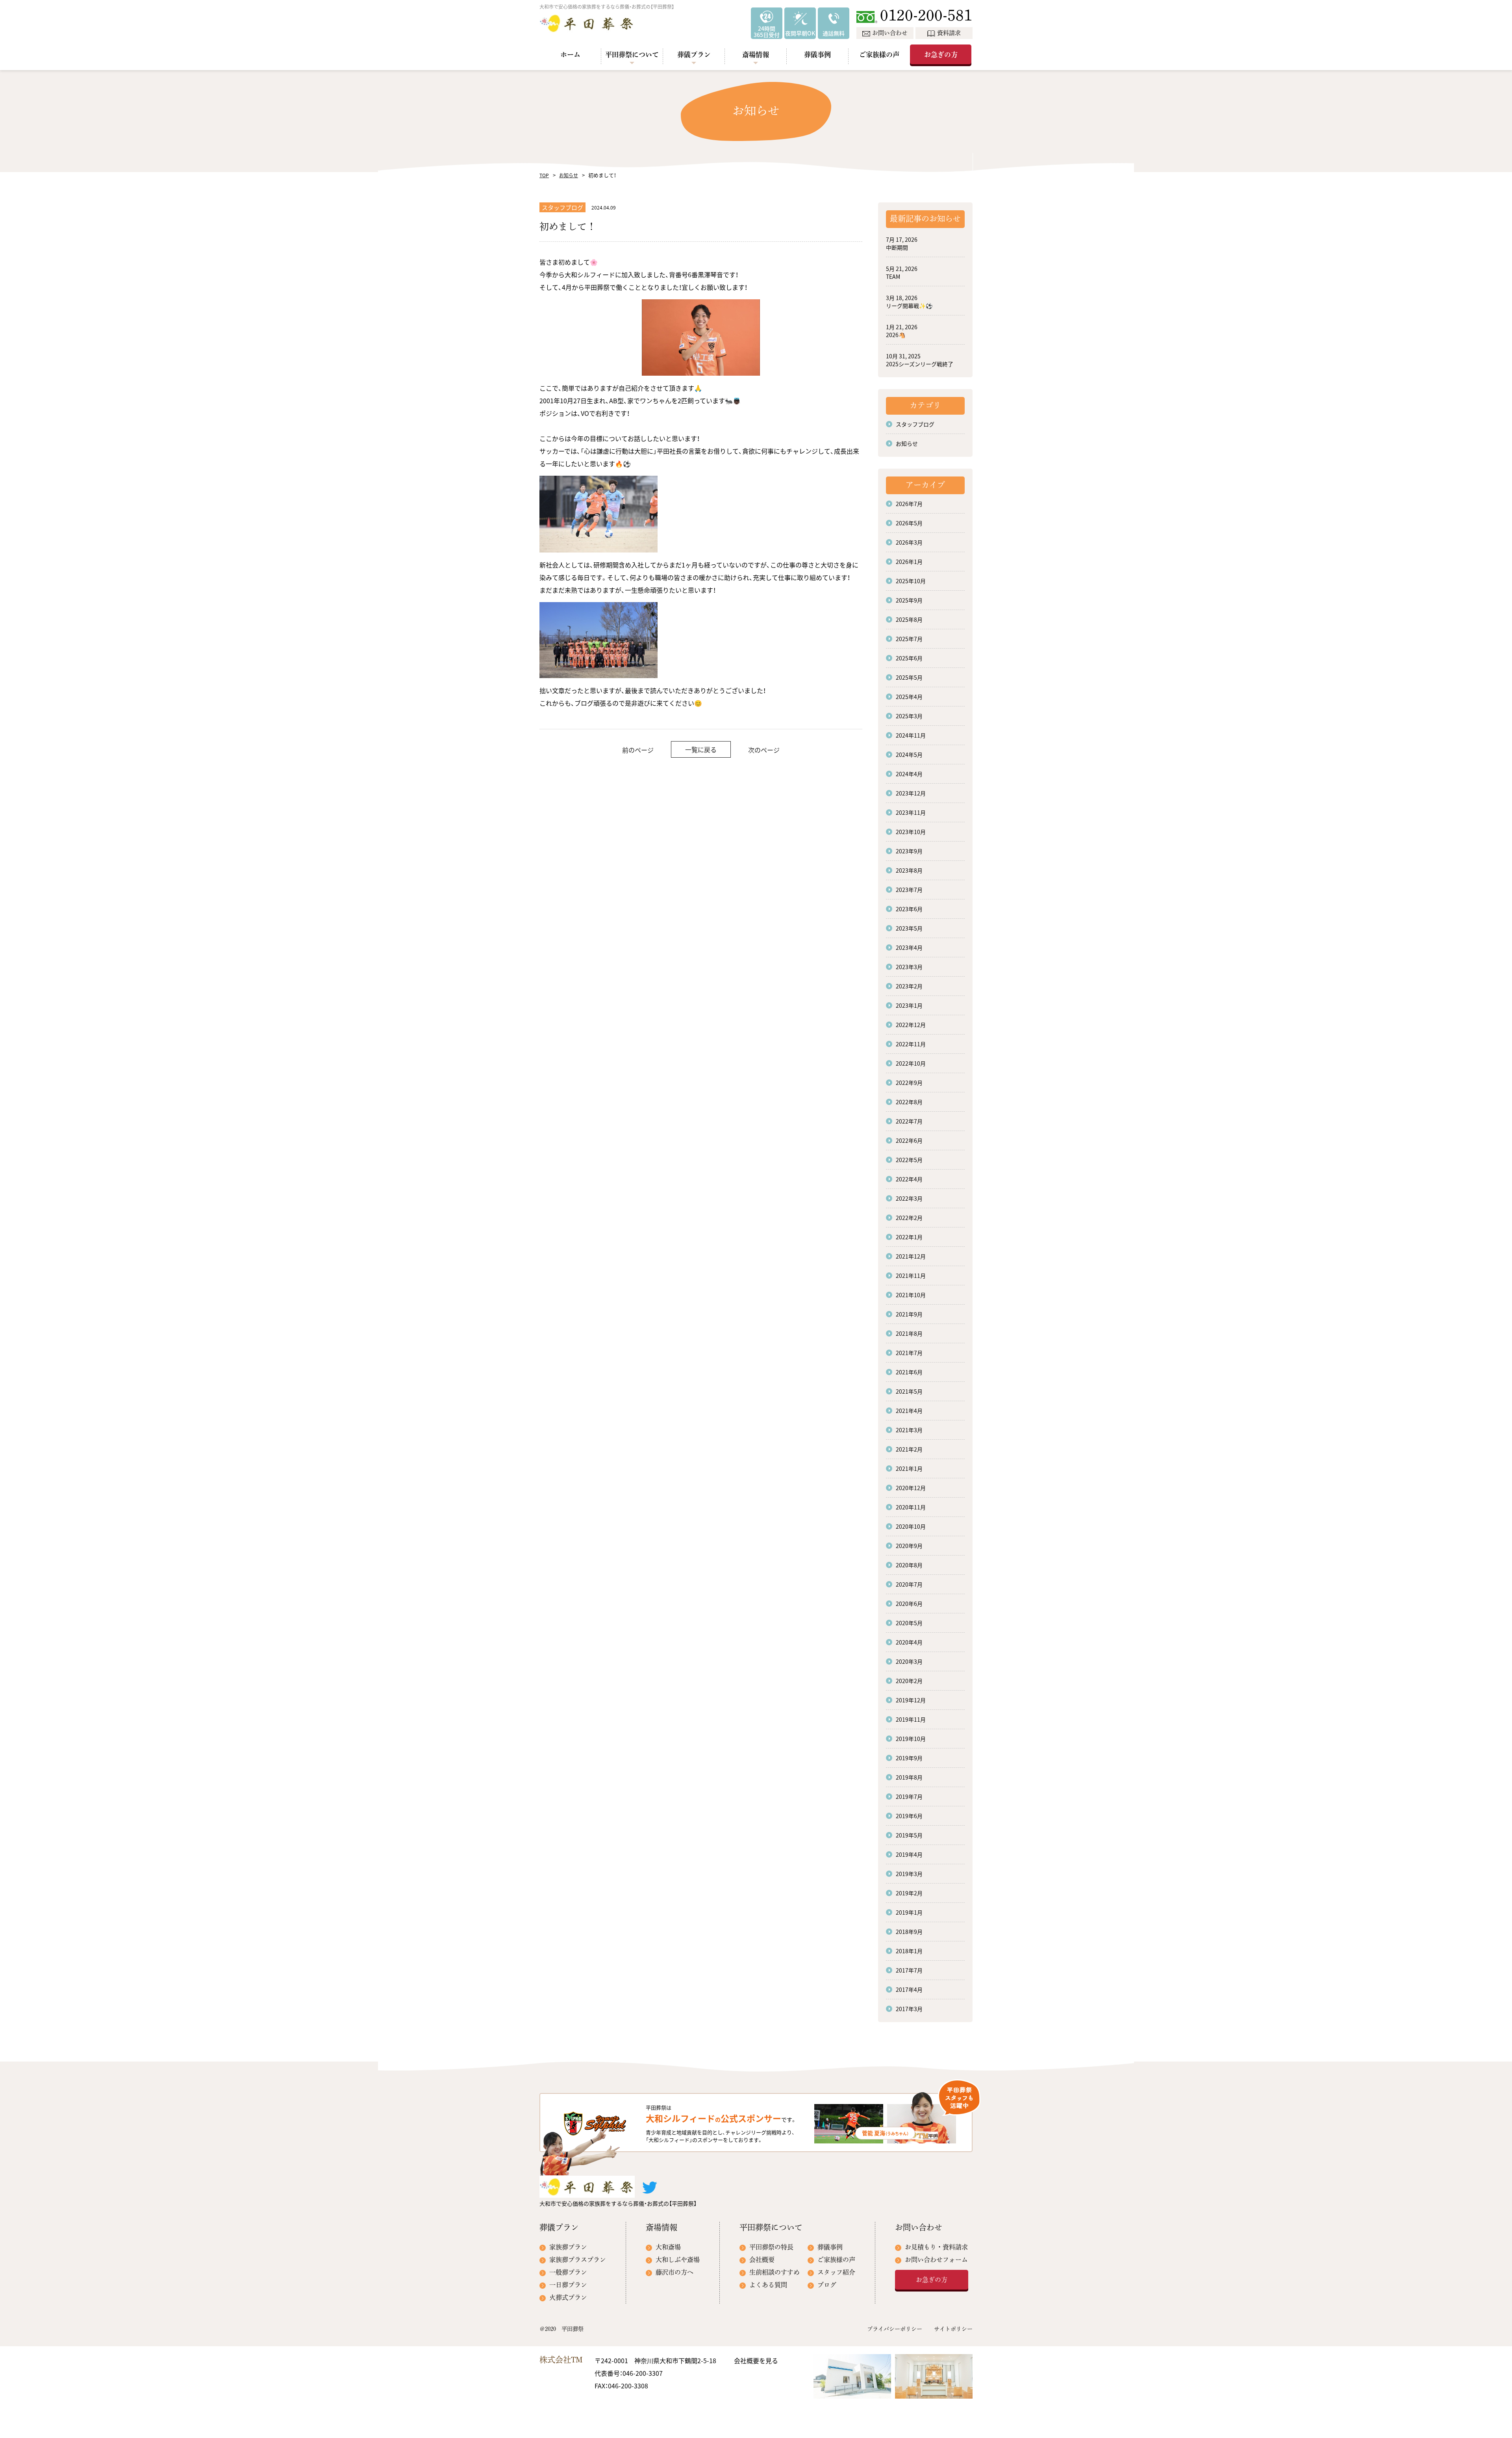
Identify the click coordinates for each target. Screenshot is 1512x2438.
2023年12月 (911, 793)
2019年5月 (909, 1835)
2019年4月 (909, 1854)
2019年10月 (911, 1739)
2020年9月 (909, 1546)
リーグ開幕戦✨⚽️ (909, 306)
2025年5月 (909, 677)
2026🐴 (896, 335)
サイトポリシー (953, 2329)
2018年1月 (909, 1951)
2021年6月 (909, 1372)
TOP (544, 175)
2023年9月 (909, 851)
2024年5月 (909, 755)
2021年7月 (909, 1353)
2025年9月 (909, 600)
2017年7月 (909, 1970)
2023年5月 (909, 928)
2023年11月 (911, 812)
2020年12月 (911, 1488)
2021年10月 (911, 1295)
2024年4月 (909, 774)
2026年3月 (909, 542)
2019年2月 (909, 1893)
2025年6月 (909, 658)
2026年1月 (909, 562)
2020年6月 (909, 1604)
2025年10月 (911, 581)
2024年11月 (911, 735)
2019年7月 (909, 1797)
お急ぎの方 (941, 55)
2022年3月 (909, 1198)
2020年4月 (909, 1642)
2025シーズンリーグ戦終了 (920, 364)
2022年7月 (909, 1121)
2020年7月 (909, 1584)
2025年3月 (909, 716)
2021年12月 (911, 1256)
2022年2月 (909, 1218)
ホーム (570, 55)
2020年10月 (911, 1526)
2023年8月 (909, 870)
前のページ (638, 750)
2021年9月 (909, 1314)
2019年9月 (909, 1758)
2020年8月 (909, 1565)
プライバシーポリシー (895, 2329)
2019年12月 (911, 1700)
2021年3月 (909, 1430)
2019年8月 (909, 1777)
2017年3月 (909, 2009)
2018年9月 (909, 1932)
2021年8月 (909, 1333)
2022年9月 (909, 1083)
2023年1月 (909, 1005)
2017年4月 (909, 1989)
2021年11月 (911, 1276)
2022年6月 (909, 1140)
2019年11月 (911, 1719)
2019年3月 (909, 1874)
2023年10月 (911, 832)
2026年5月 (909, 523)
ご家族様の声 (879, 55)
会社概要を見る (756, 2360)
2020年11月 (911, 1507)
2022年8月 (909, 1102)
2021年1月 (909, 1468)
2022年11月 (911, 1044)
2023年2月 (909, 986)
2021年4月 (909, 1411)
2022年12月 (911, 1025)
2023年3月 (909, 967)
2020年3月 (909, 1661)
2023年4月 (909, 947)
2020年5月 (909, 1623)
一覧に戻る (701, 749)
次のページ (764, 750)
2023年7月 (909, 890)
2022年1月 (909, 1237)
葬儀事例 (817, 55)
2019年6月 (909, 1816)
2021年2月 (909, 1449)
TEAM (893, 276)
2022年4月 (909, 1179)
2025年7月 (909, 639)
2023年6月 (909, 909)
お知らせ (569, 175)
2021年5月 (909, 1391)
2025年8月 (909, 619)
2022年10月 (911, 1063)
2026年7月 (909, 504)
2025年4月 (909, 697)
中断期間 (897, 247)
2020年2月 (909, 1681)
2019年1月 (909, 1912)
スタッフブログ (915, 424)
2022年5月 (909, 1160)
